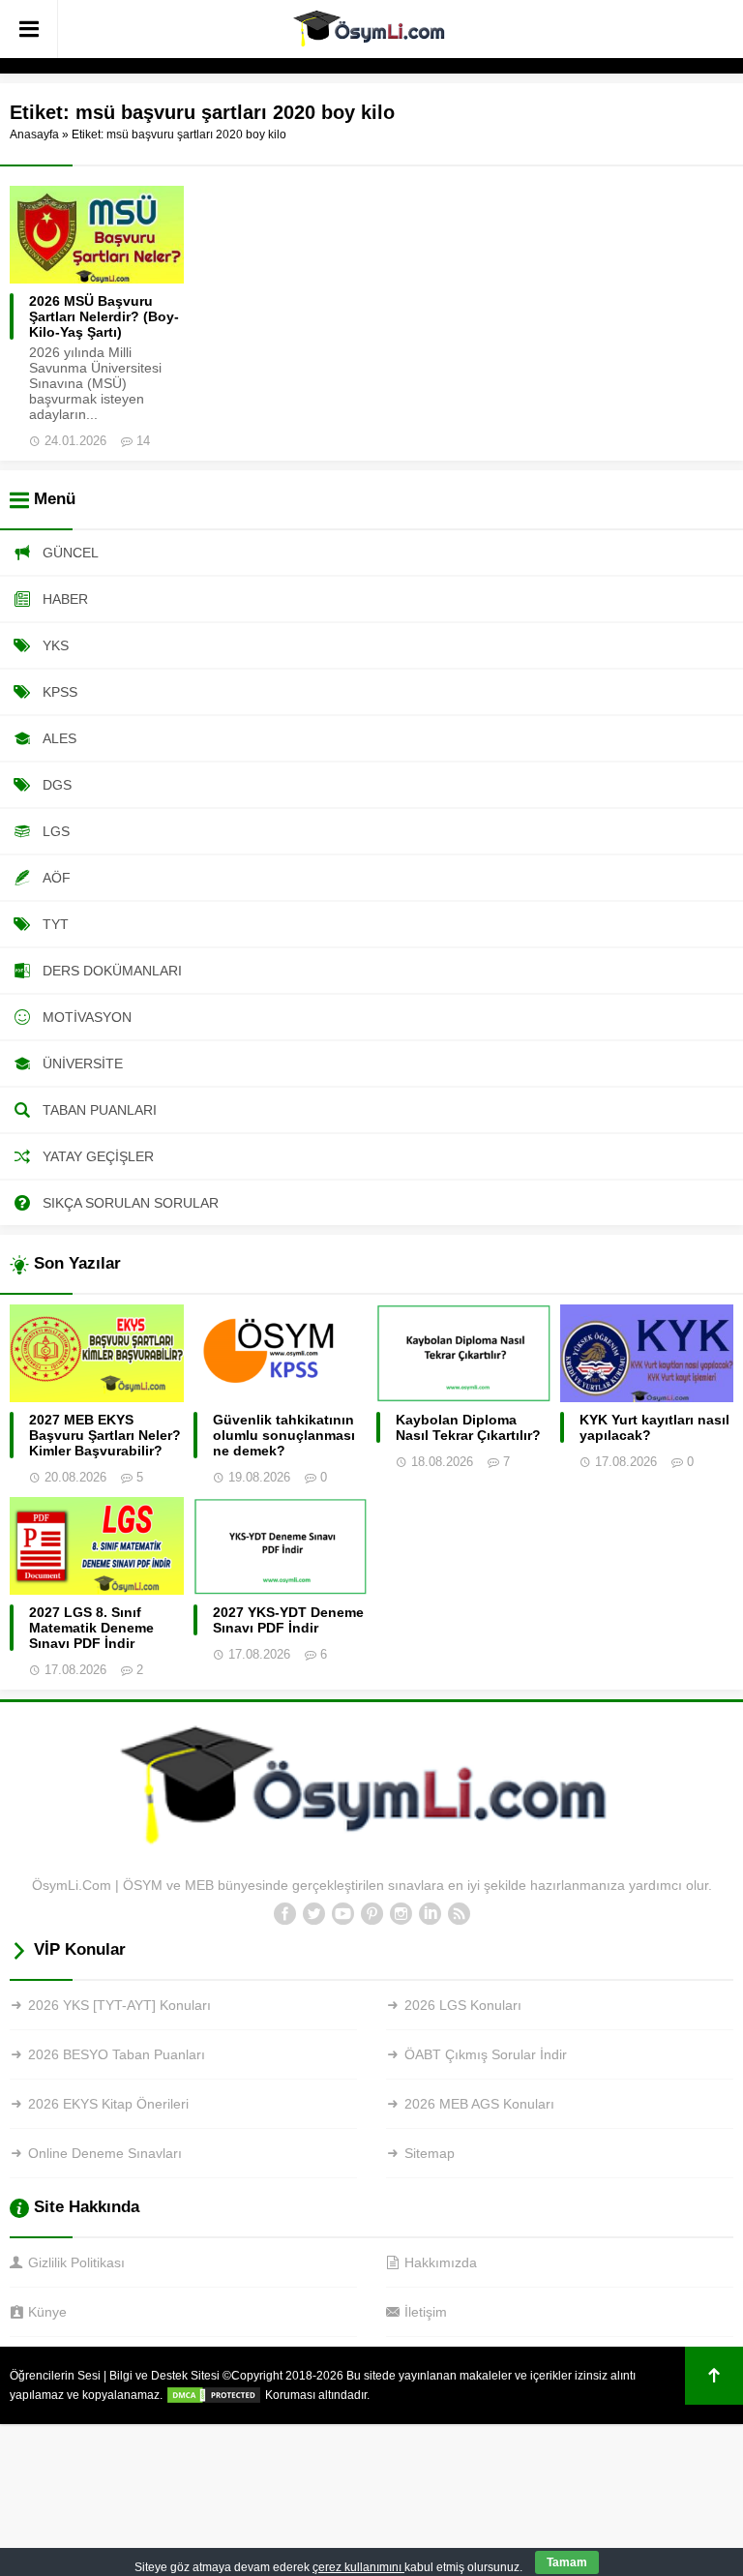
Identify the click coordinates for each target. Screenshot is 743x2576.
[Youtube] (342, 1914)
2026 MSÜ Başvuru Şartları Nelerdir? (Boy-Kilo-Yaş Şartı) (104, 316)
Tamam (567, 2562)
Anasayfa (34, 135)
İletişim (426, 2312)
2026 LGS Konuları (463, 2005)
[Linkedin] (430, 1914)
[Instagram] (401, 1914)
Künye (47, 2312)
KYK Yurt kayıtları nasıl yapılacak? (654, 1427)
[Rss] (459, 1914)
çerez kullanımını (358, 2567)
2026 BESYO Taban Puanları (117, 2054)
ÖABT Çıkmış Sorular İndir (486, 2054)
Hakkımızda (441, 2262)
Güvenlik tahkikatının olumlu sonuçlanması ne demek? (284, 1435)
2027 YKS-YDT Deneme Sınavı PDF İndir (288, 1620)
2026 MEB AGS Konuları (479, 2104)
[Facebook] (284, 1914)
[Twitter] (313, 1914)
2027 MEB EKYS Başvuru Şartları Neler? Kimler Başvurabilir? (105, 1435)
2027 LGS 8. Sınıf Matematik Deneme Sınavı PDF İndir (91, 1628)
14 (143, 441)
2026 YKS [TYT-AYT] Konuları (119, 2005)
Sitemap (430, 2153)
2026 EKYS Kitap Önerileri (108, 2104)
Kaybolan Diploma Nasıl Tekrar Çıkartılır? (468, 1427)
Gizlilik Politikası (76, 2262)
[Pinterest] (371, 1914)
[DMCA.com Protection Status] (214, 2395)
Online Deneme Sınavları (105, 2153)
